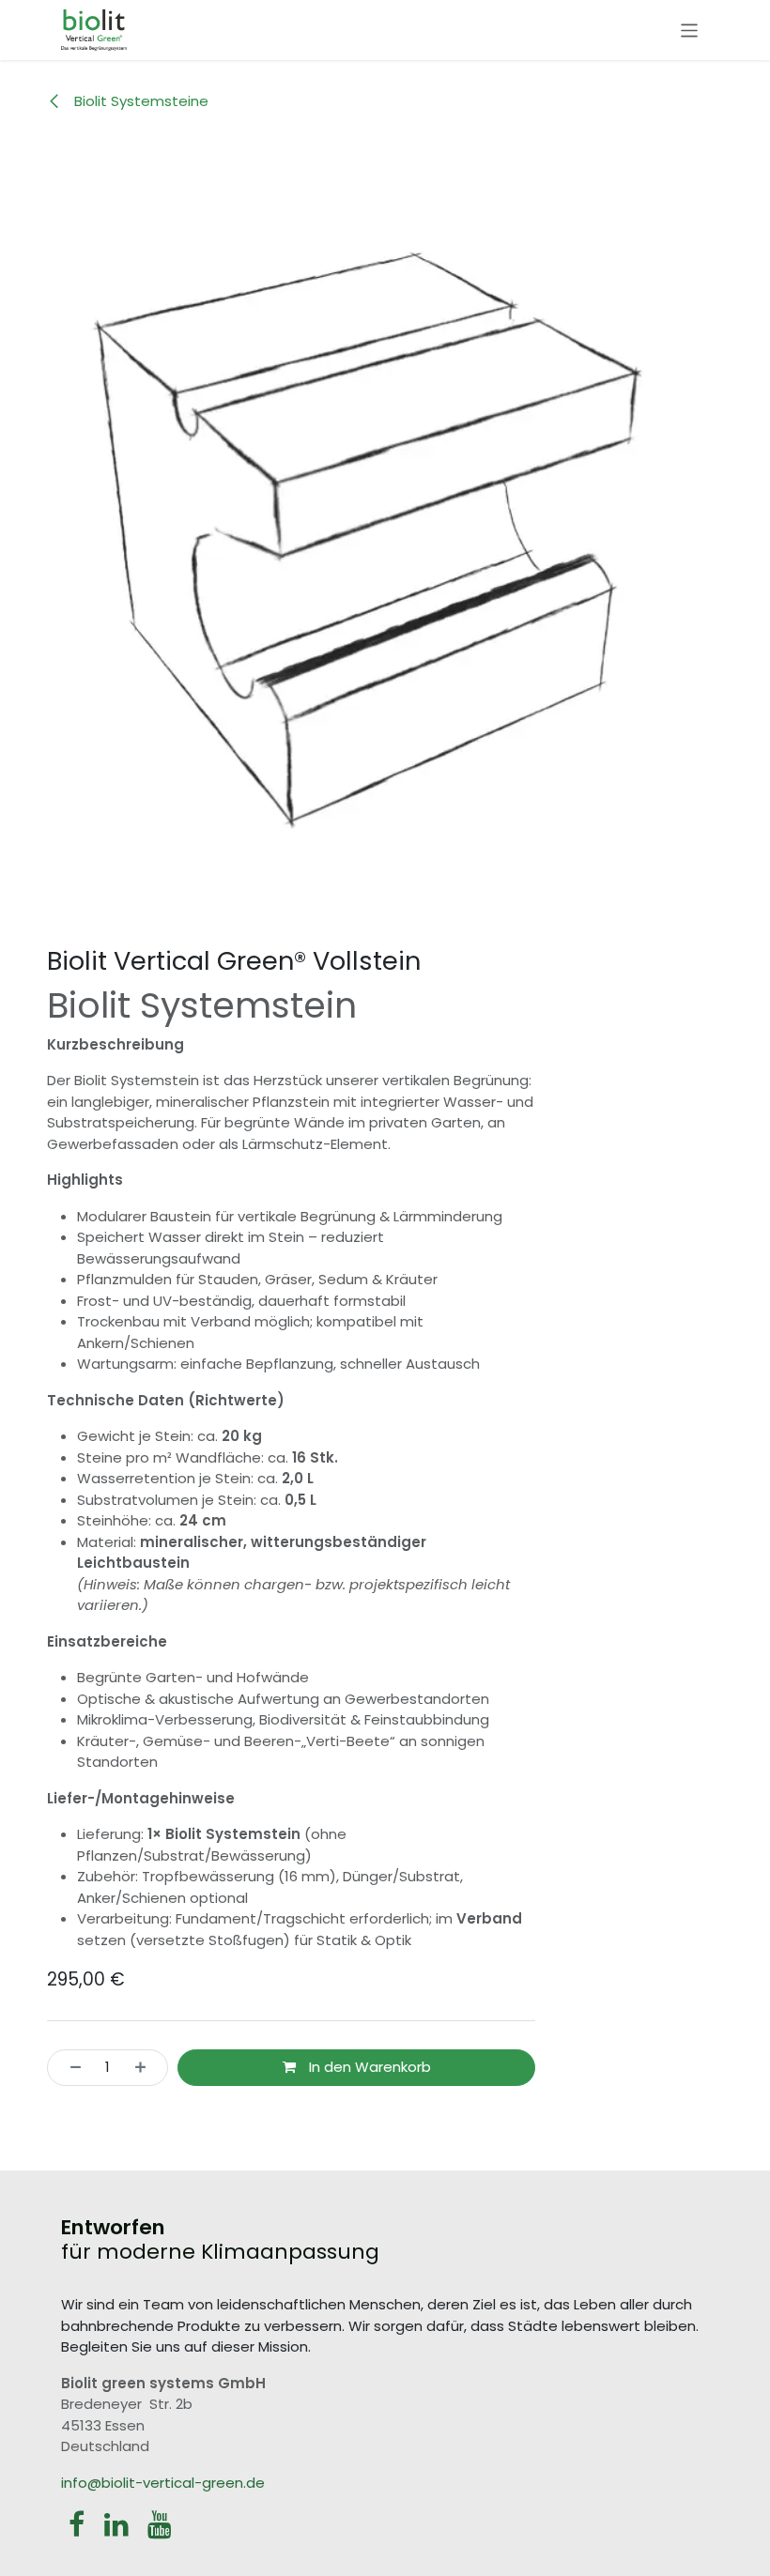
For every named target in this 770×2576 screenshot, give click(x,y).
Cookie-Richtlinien (531, 2452)
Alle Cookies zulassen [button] (146, 2493)
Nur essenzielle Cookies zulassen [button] (185, 2535)
